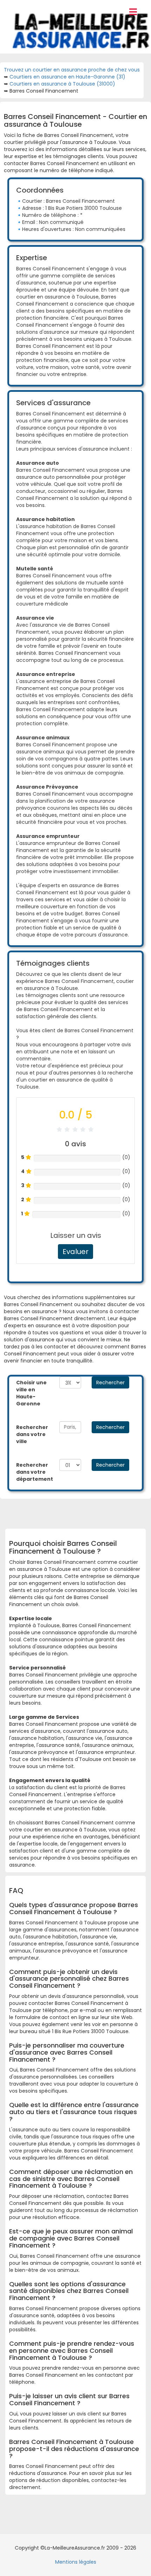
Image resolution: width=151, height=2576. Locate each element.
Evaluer (75, 1252)
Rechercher (110, 1383)
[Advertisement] (80, 1511)
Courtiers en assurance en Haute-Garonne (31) (67, 77)
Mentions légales (76, 2562)
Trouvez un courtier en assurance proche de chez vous (72, 70)
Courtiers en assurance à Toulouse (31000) (62, 84)
